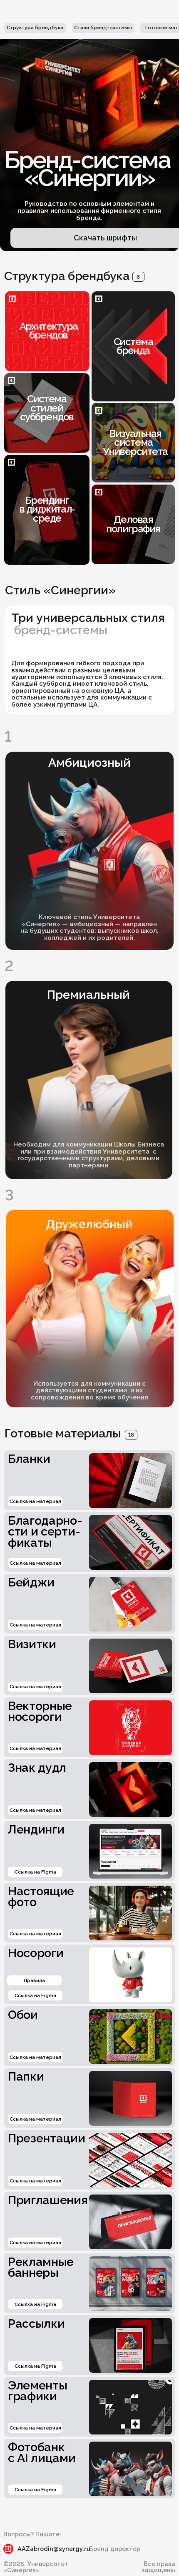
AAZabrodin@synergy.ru (54, 2549)
